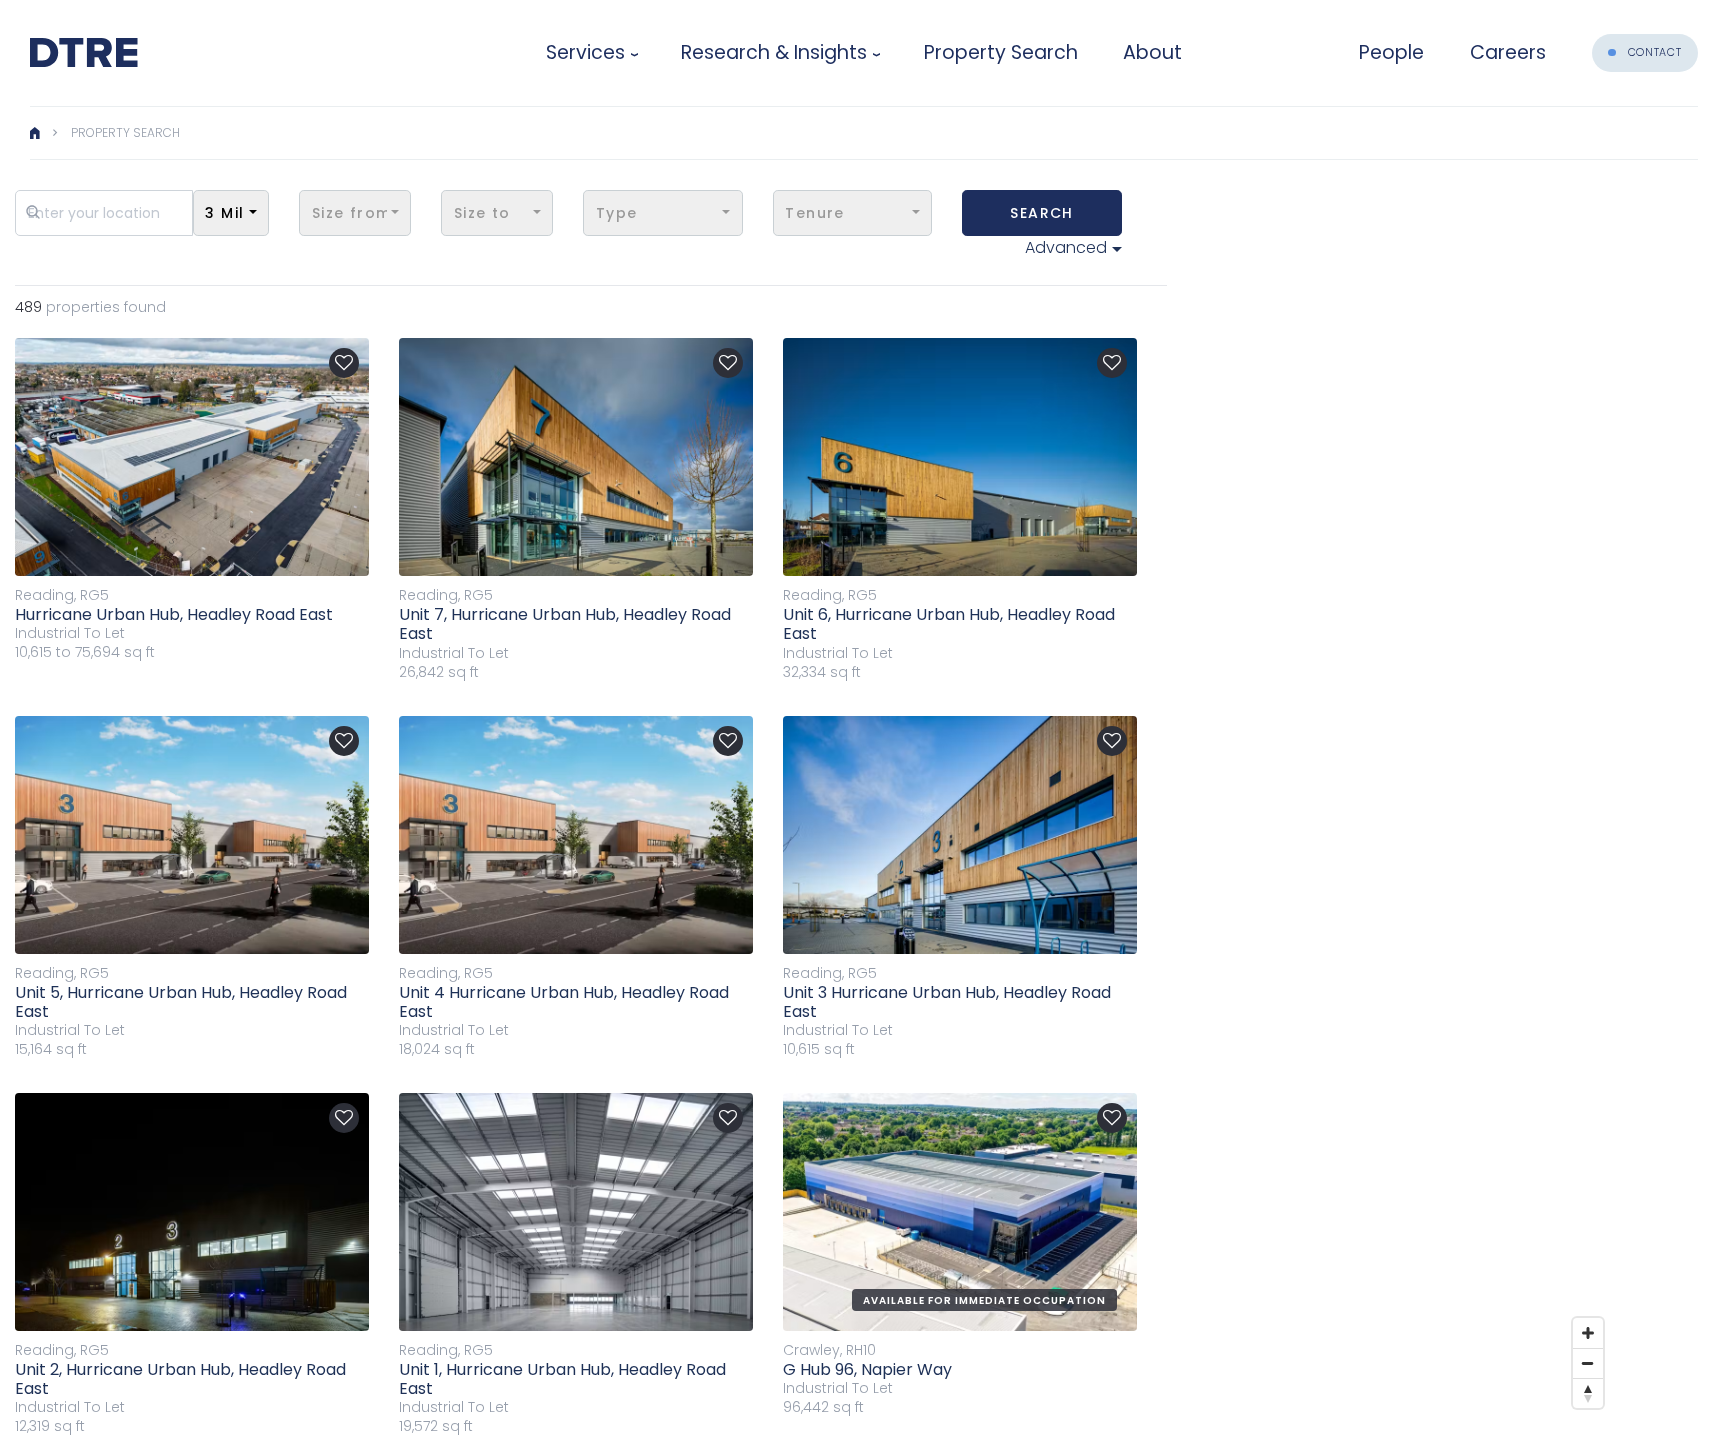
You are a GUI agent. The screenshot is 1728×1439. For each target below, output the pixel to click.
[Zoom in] (1588, 1333)
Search (1041, 213)
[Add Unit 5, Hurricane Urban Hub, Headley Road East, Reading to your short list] (344, 741)
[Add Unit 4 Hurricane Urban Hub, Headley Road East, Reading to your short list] (728, 741)
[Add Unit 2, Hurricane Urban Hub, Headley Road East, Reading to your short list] (344, 1118)
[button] (231, 213)
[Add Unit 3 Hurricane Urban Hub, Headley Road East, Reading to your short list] (1112, 741)
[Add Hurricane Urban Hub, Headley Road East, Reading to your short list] (344, 363)
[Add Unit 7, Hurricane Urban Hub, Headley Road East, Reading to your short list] (728, 363)
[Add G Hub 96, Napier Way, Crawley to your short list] (1112, 1118)
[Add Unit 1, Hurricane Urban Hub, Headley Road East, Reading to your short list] (728, 1118)
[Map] (1440, 789)
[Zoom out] (1588, 1363)
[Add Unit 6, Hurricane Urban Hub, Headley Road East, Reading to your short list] (1112, 363)
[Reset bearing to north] (1588, 1393)
